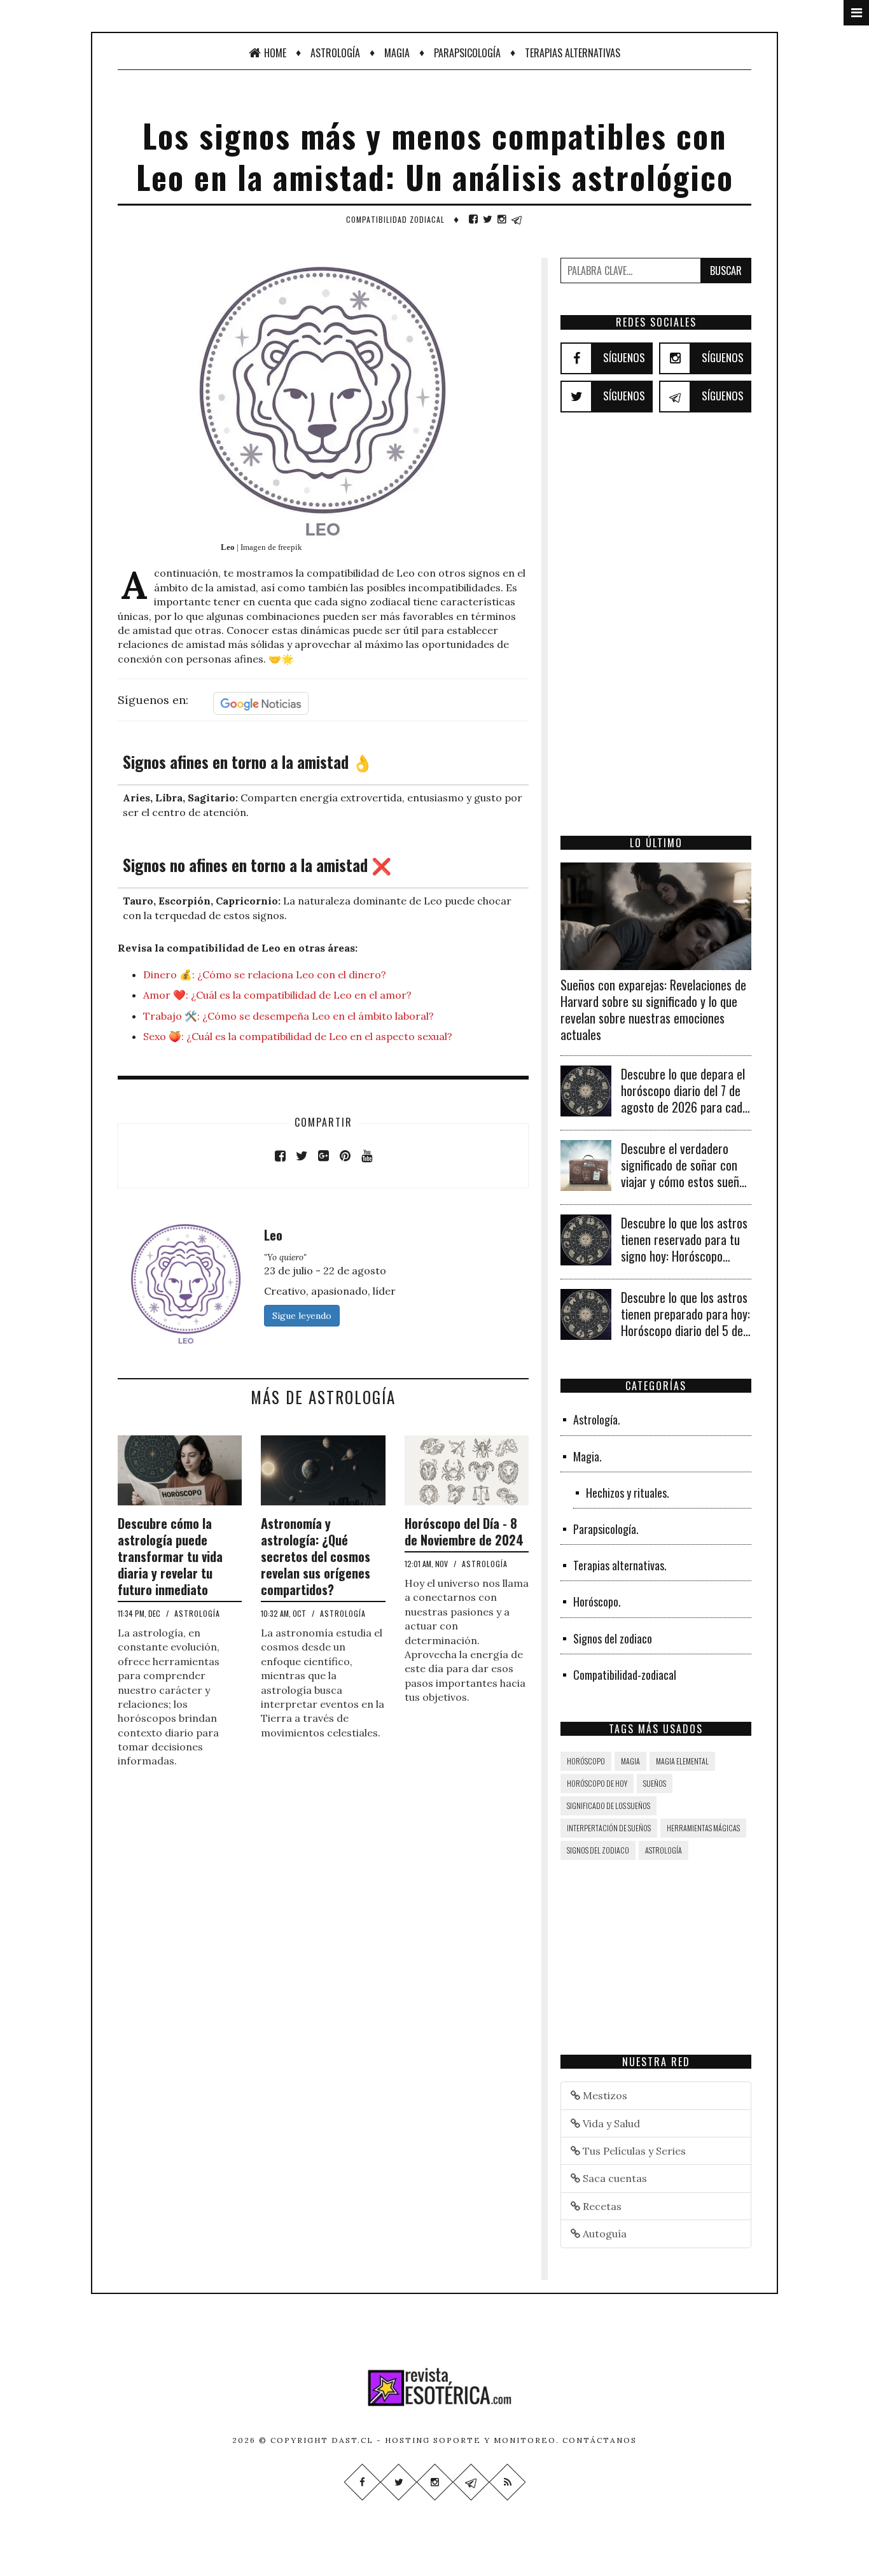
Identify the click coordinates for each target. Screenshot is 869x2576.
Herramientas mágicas (703, 1828)
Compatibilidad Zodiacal (395, 219)
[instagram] (502, 219)
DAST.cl (352, 2440)
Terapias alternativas (573, 53)
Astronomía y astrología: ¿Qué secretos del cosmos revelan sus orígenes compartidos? (316, 1556)
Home (275, 53)
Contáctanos (600, 2440)
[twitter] (488, 219)
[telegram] (517, 219)
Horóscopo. (597, 1601)
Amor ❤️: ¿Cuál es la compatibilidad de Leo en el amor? (277, 995)
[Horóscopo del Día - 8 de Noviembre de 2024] (467, 1469)
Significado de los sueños (608, 1805)
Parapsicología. (606, 1529)
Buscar (726, 271)
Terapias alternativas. (620, 1565)
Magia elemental (682, 1761)
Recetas (601, 2206)
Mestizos (604, 2095)
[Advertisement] (656, 642)
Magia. (587, 1456)
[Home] (434, 2387)
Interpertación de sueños (609, 1828)
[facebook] (473, 219)
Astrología (335, 53)
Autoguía (603, 2234)
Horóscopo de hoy (597, 1783)
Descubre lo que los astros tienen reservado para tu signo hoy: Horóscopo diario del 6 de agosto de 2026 (684, 1256)
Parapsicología (467, 53)
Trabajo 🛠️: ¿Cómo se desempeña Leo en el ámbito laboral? (289, 1016)
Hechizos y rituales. (628, 1493)
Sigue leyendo (302, 1316)
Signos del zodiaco (613, 1638)
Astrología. (597, 1419)
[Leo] (186, 1282)
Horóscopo (586, 1761)
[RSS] (507, 2482)
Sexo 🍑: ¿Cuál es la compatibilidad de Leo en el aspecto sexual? (298, 1036)
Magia (397, 53)
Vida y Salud (610, 2123)
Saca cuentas (614, 2178)
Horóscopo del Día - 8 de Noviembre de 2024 (464, 1531)
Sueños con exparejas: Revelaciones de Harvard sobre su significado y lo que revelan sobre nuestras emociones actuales (653, 1010)
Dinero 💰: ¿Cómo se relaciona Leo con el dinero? (265, 975)
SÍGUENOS (624, 357)
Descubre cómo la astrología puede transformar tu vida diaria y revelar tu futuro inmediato (170, 1556)
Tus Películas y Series (633, 2151)
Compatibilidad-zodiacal (625, 1675)
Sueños (655, 1783)
